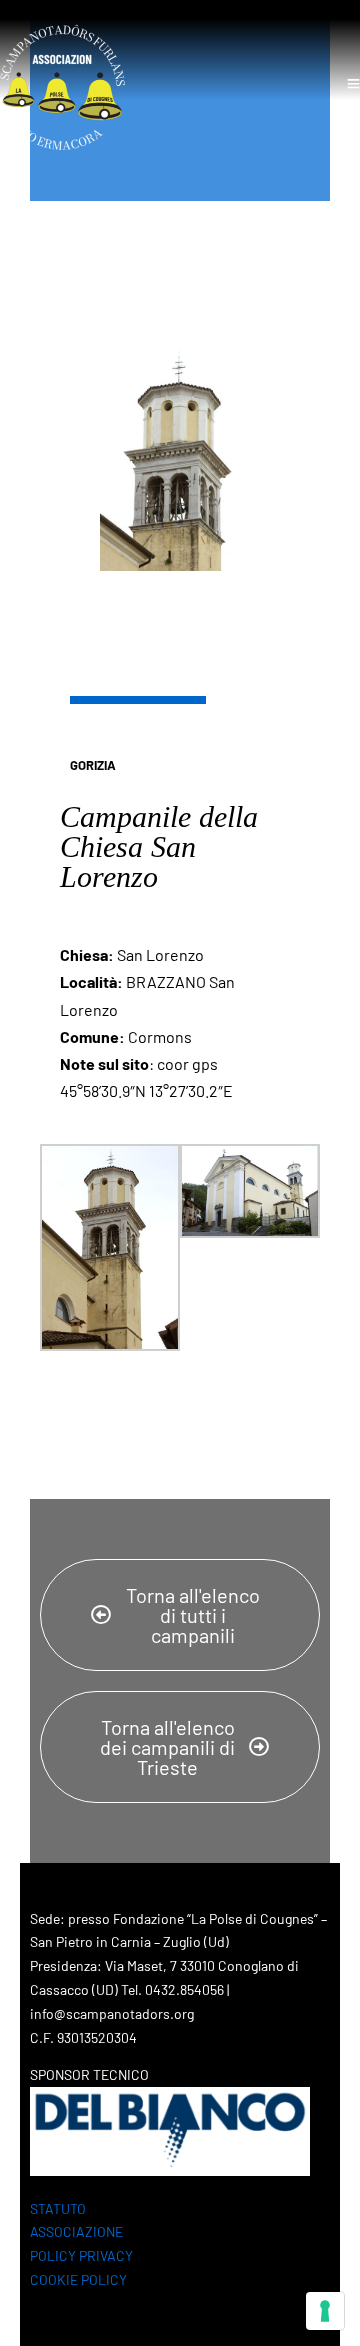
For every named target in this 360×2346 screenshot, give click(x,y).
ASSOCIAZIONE (76, 2231)
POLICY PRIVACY (81, 2255)
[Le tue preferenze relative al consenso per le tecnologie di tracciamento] (325, 2311)
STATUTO (58, 2208)
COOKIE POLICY (78, 2279)
